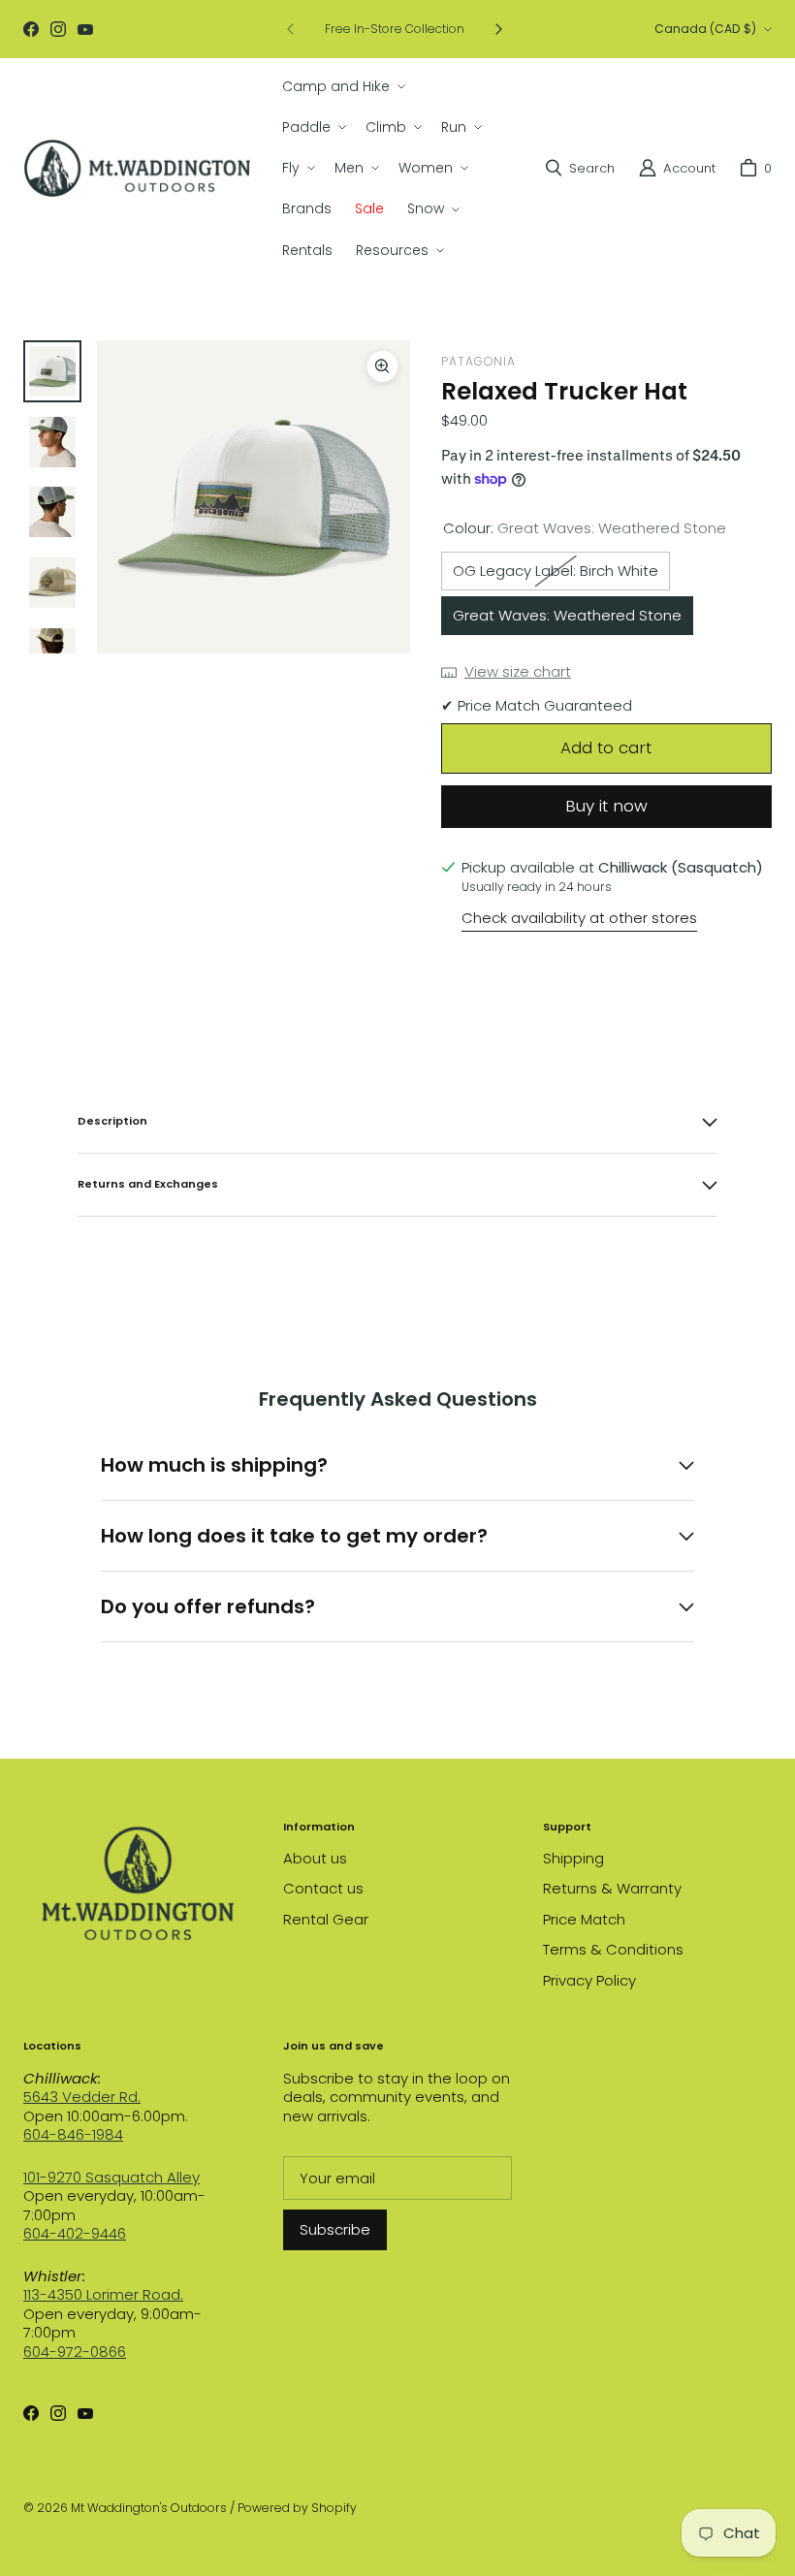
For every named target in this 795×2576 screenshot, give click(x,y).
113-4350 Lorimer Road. (103, 2294)
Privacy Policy (589, 1980)
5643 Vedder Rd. (82, 2097)
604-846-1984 (73, 2134)
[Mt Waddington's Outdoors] (137, 168)
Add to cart (606, 747)
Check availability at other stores (579, 918)
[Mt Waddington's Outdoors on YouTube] (85, 29)
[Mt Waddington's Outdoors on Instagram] (58, 29)
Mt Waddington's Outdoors (149, 2508)
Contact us (323, 1888)
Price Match (584, 1919)
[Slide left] (291, 29)
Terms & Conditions (613, 1949)
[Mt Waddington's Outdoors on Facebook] (31, 29)
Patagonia (478, 361)
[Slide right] (498, 29)
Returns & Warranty (612, 1888)
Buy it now (606, 806)
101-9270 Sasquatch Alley (111, 2177)
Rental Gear (326, 1919)
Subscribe (335, 2229)
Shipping (573, 1858)
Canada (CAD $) (705, 29)
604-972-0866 (75, 2352)
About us (315, 1858)
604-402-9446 (75, 2233)
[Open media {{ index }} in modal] (254, 496)
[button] (342, 86)
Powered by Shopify (297, 2508)
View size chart (518, 672)
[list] (254, 497)
